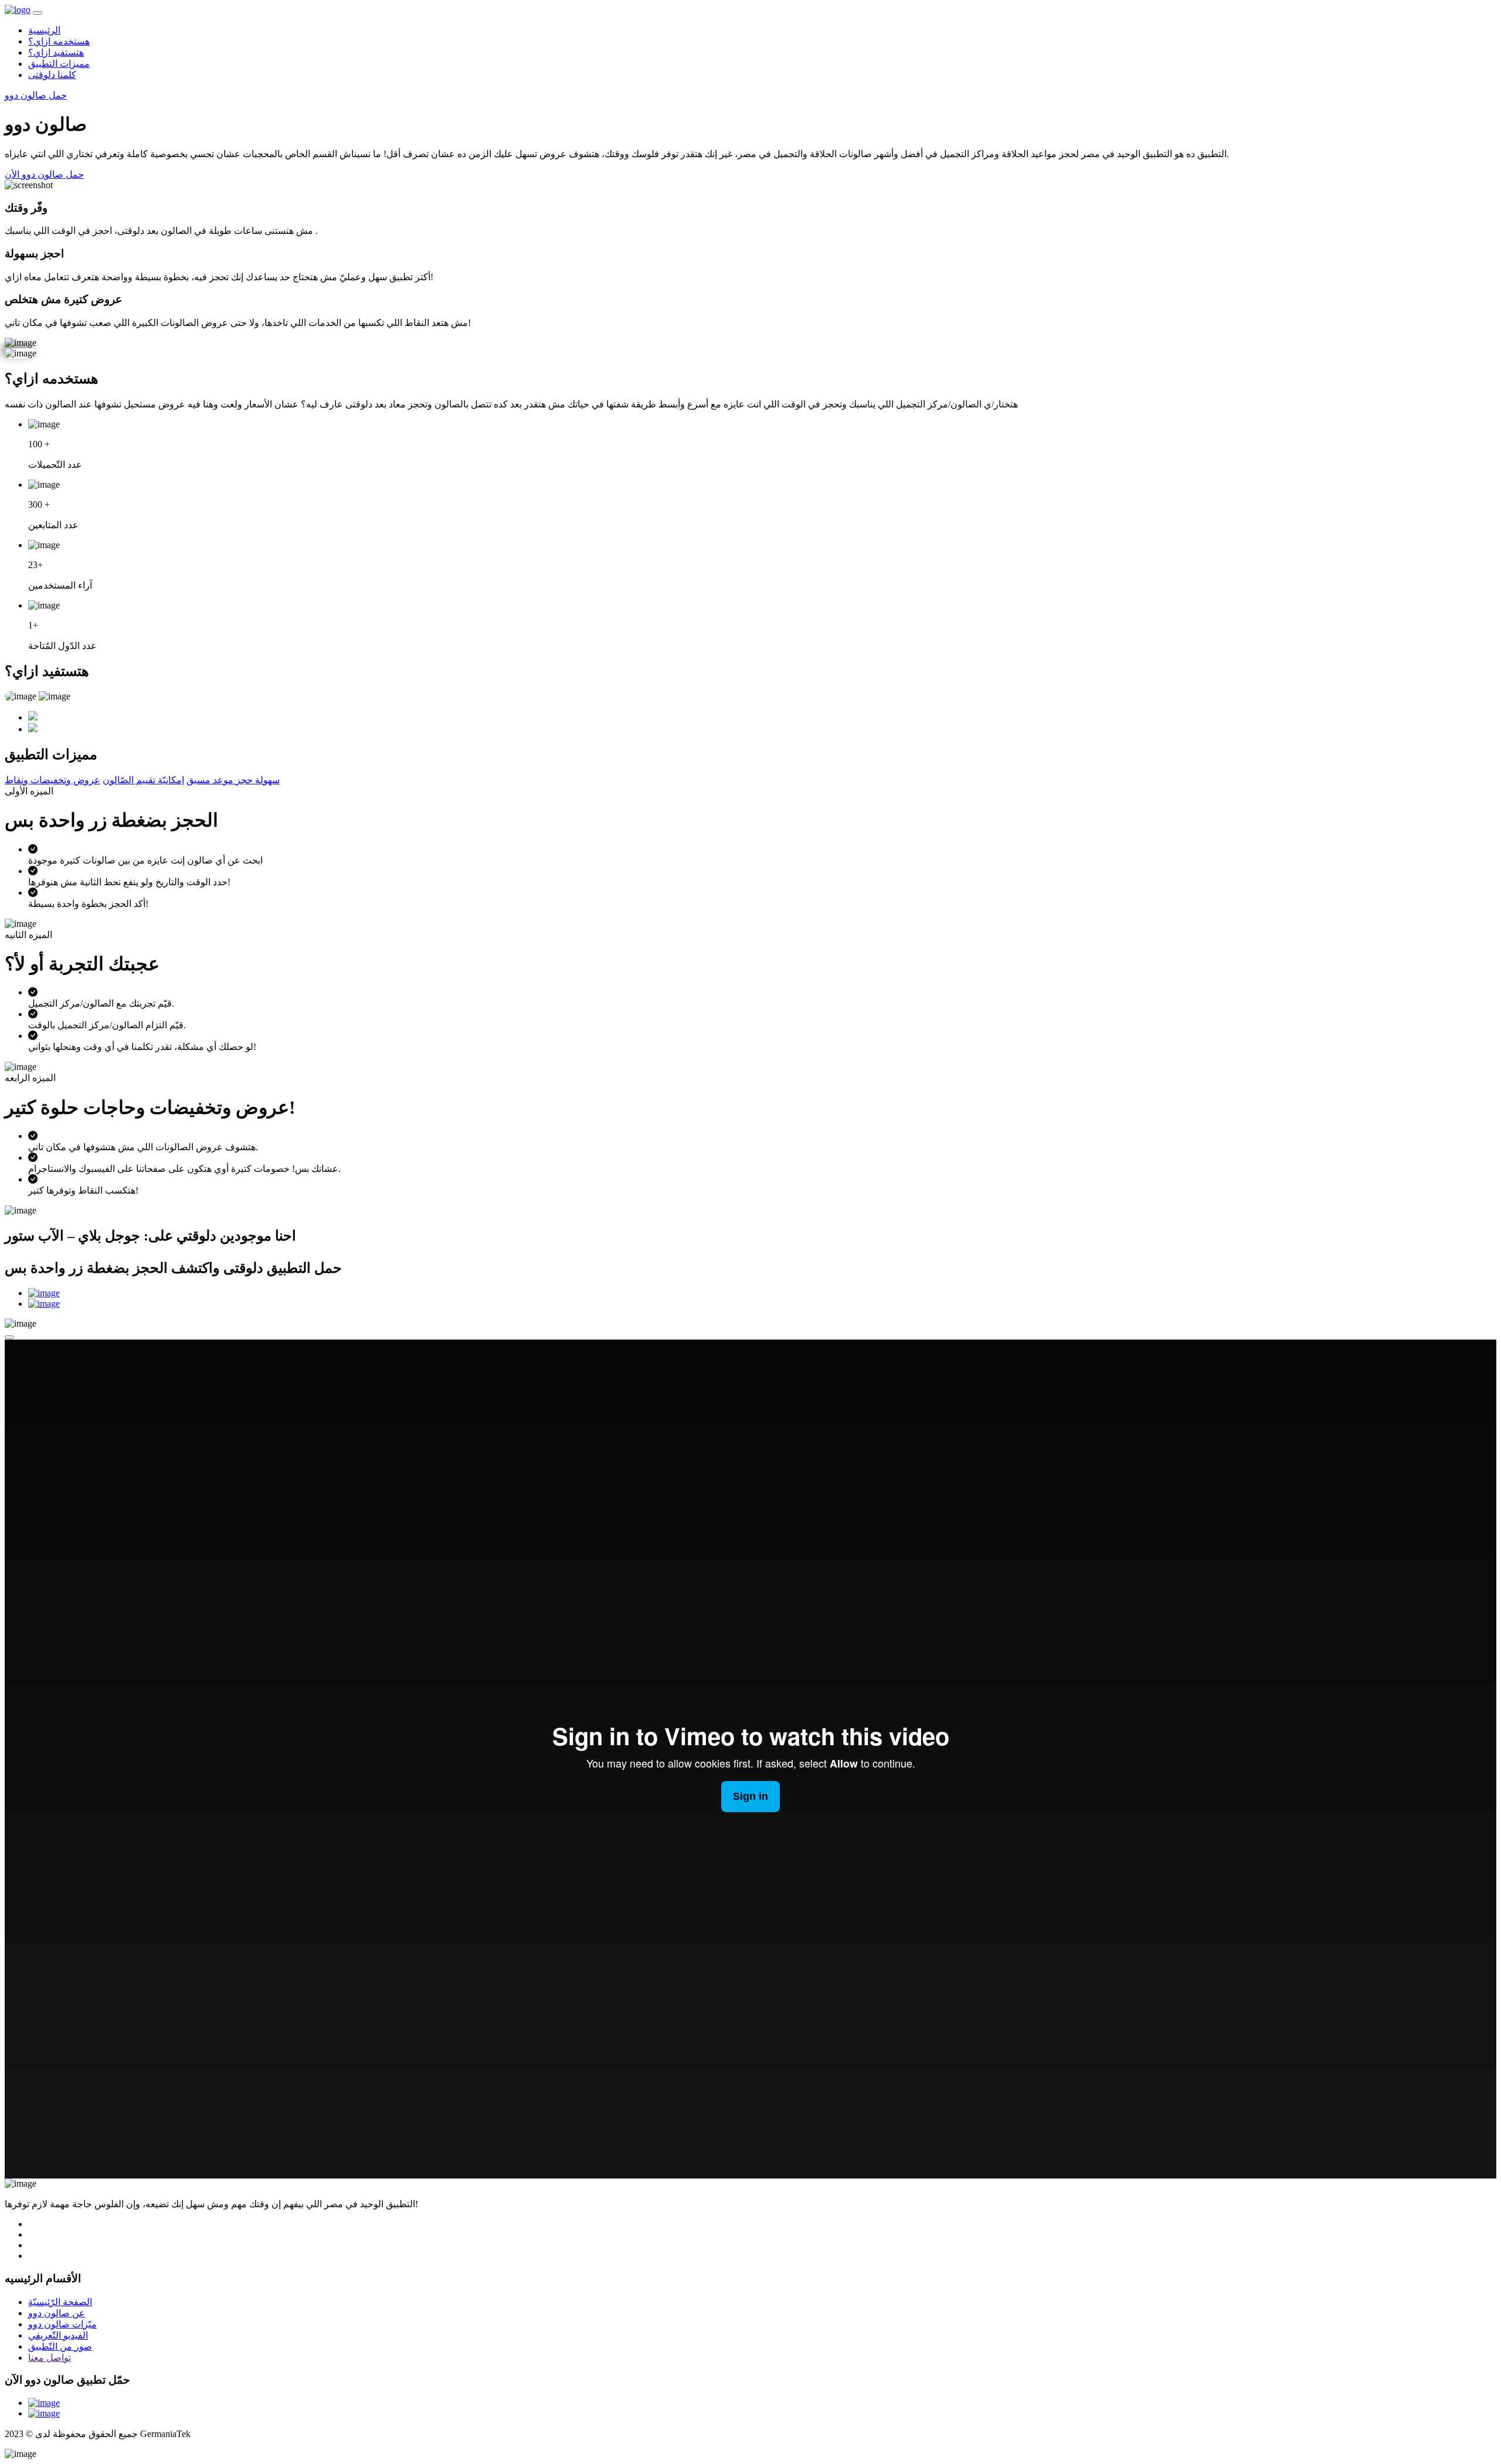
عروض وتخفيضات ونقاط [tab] (52, 780)
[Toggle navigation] (38, 13)
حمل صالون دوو (36, 95)
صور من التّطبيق (60, 2346)
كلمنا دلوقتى (52, 75)
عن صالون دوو (57, 2313)
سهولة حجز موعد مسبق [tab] (233, 780)
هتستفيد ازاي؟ (56, 52)
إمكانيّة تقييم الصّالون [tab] (143, 780)
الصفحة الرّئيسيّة (60, 2302)
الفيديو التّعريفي (58, 2335)
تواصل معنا (50, 2358)
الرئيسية (44, 30)
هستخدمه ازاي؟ (59, 41)
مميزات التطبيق (59, 64)
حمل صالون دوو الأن (44, 174)
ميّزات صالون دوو (62, 2324)
